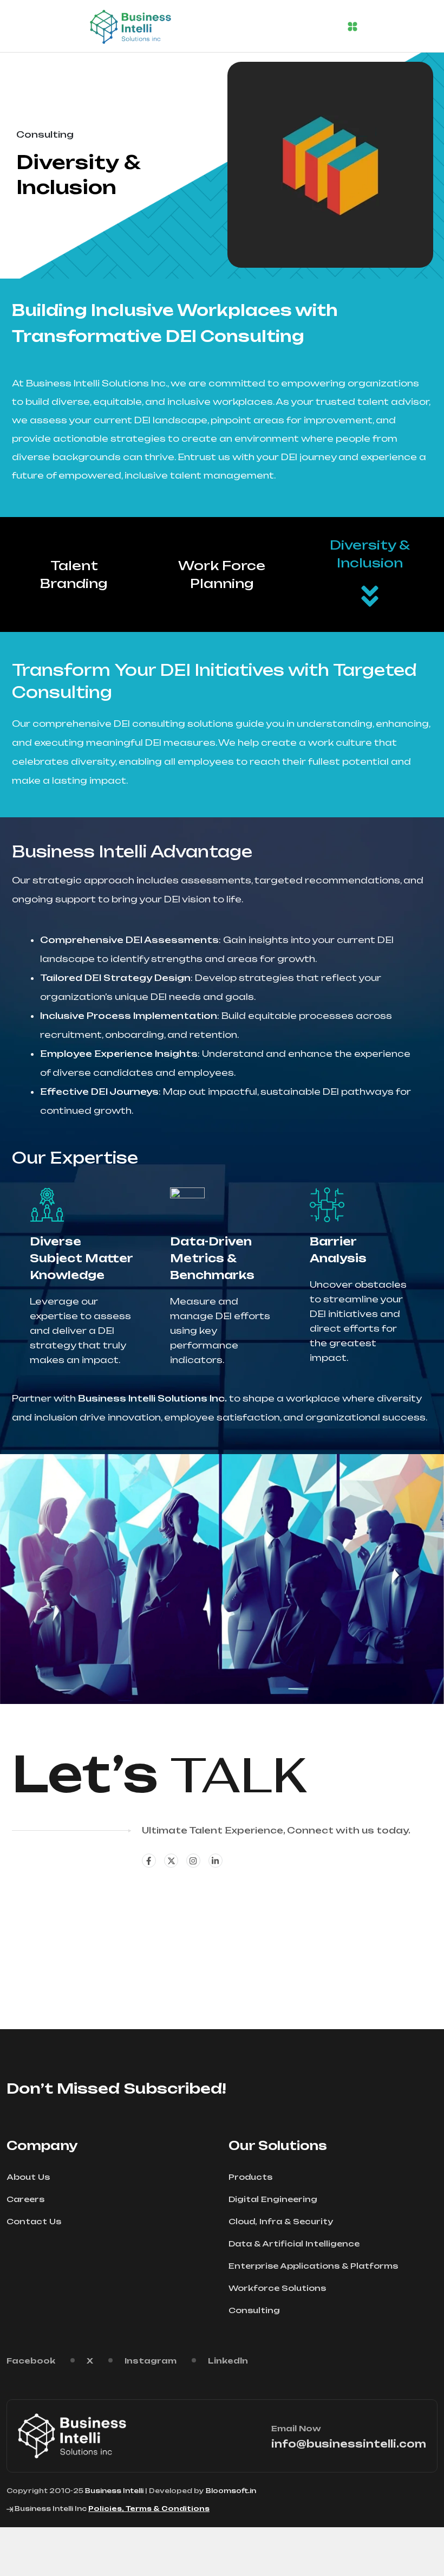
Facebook (31, 2361)
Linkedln (228, 2361)
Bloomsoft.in (231, 2491)
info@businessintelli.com (349, 2444)
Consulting (254, 2310)
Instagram (151, 2361)
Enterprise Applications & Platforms (313, 2266)
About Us (28, 2177)
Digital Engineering (273, 2199)
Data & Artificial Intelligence (294, 2243)
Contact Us (34, 2221)
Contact (55, 1906)
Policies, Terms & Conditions (149, 2509)
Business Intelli (114, 2491)
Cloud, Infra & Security (281, 2221)
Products (250, 2177)
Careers (25, 2199)
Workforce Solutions (277, 2288)
